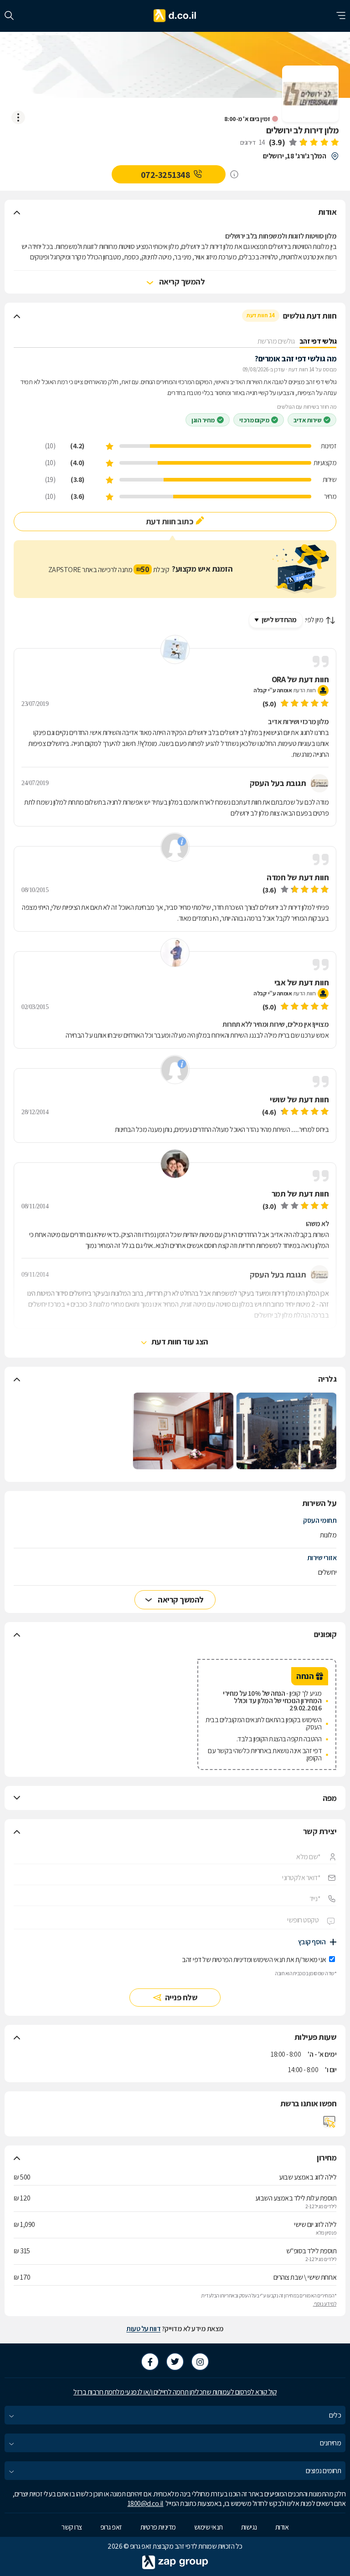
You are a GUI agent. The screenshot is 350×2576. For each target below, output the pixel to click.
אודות (282, 2527)
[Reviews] (314, 143)
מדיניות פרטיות (158, 2527)
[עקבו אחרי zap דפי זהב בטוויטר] (175, 2362)
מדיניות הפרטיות (232, 1960)
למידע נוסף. (325, 2304)
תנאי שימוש (208, 2527)
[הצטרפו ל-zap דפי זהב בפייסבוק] (150, 2362)
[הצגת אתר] (329, 2122)
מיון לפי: (314, 620)
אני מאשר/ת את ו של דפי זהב (254, 1960)
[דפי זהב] (175, 16)
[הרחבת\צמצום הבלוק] (17, 212)
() (277, 142)
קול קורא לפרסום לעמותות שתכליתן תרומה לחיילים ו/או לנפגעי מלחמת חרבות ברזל (175, 2392)
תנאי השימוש (269, 1960)
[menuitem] (175, 2415)
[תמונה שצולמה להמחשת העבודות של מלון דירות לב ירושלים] (287, 1431)
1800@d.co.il (146, 2503)
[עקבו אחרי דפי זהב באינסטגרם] (200, 2362)
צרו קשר (72, 2527)
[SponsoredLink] (234, 174)
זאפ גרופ (111, 2527)
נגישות (249, 2527)
